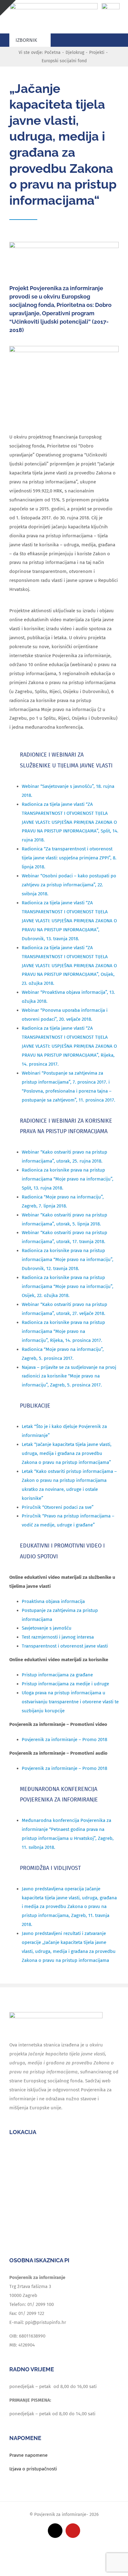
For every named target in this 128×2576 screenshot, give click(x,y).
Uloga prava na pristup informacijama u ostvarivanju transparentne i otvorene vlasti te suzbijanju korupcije (70, 1702)
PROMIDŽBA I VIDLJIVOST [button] (50, 1868)
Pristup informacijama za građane (57, 1675)
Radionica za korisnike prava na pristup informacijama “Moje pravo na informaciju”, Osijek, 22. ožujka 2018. (68, 1286)
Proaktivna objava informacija (53, 1601)
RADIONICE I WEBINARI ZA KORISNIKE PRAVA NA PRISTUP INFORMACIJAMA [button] (66, 1126)
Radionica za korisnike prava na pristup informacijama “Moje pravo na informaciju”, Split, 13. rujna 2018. (68, 1179)
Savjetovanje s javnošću (47, 1628)
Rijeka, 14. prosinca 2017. (75, 1340)
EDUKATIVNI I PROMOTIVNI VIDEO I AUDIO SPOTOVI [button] (62, 1551)
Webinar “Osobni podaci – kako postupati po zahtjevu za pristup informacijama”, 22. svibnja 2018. (69, 885)
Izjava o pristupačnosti (33, 2469)
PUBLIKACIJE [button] (35, 1406)
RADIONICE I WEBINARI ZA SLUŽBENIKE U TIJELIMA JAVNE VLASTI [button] (66, 760)
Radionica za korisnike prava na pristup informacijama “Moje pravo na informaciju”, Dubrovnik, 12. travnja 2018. (68, 1260)
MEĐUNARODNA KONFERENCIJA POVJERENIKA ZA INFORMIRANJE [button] (59, 1794)
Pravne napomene (28, 2455)
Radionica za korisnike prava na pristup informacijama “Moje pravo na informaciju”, (63, 1331)
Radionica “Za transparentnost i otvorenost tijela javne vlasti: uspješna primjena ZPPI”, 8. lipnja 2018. (69, 858)
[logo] (54, 5)
